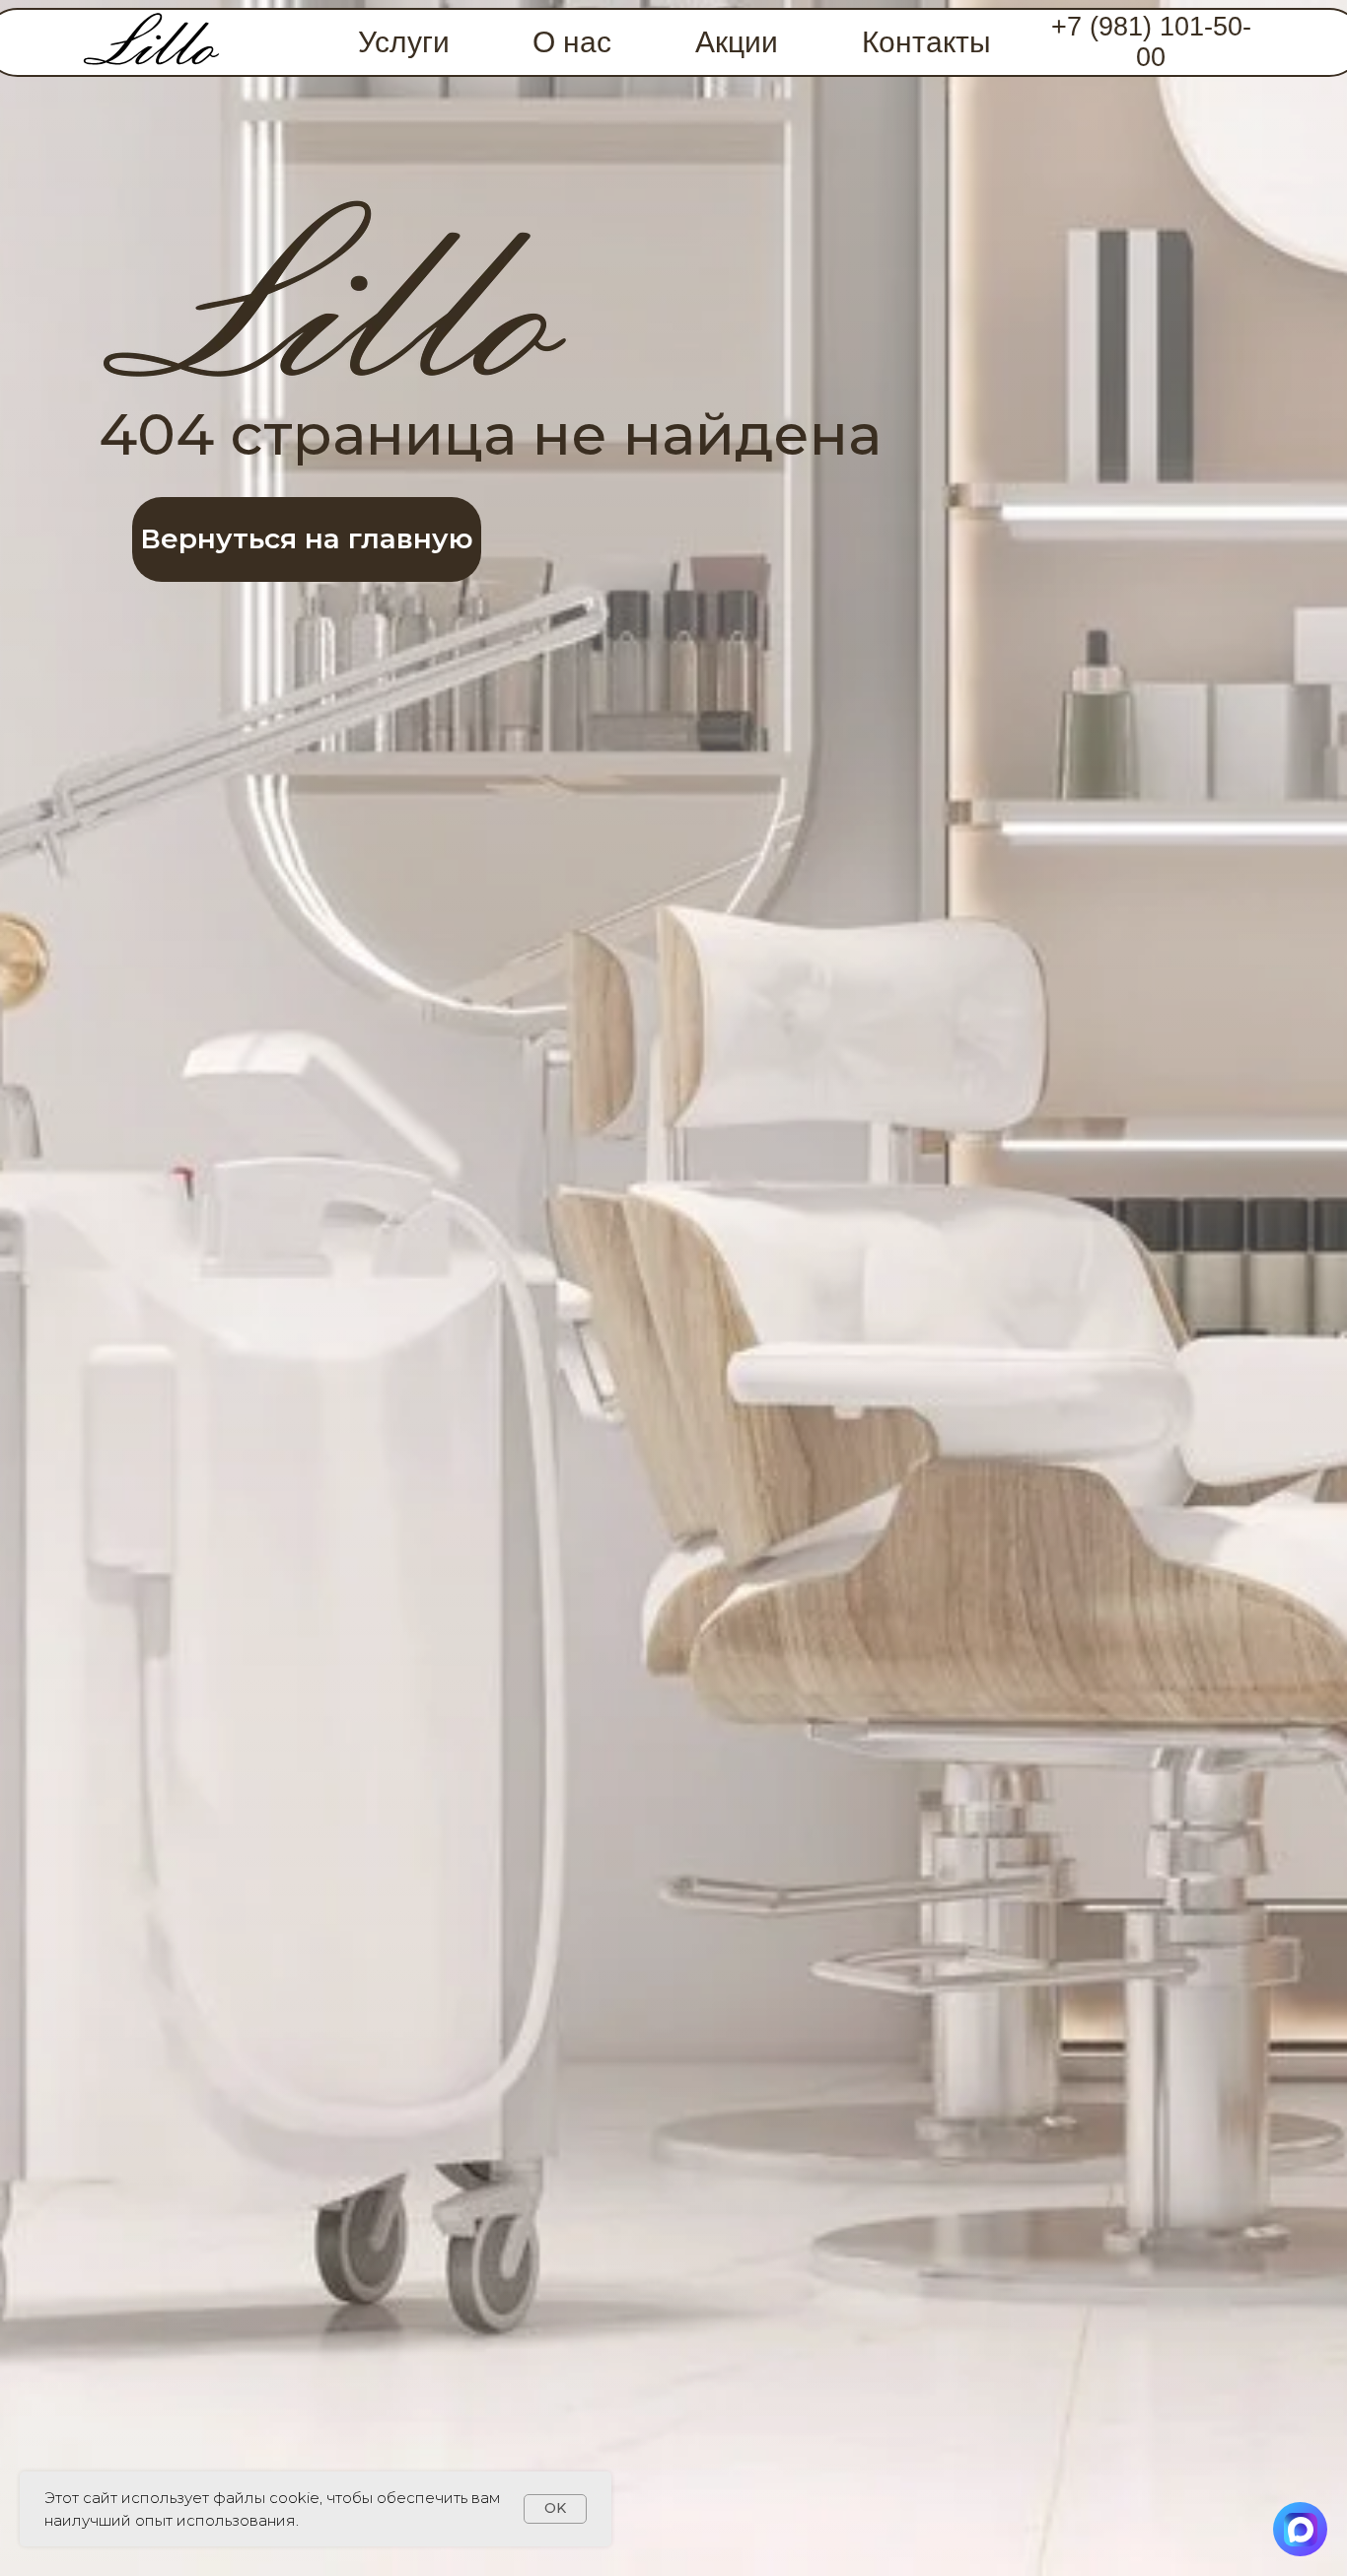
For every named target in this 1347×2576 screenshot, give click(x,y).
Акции (737, 42)
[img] (151, 42)
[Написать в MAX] (1300, 2529)
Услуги (404, 42)
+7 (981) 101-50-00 (1151, 42)
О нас (572, 42)
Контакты (926, 42)
